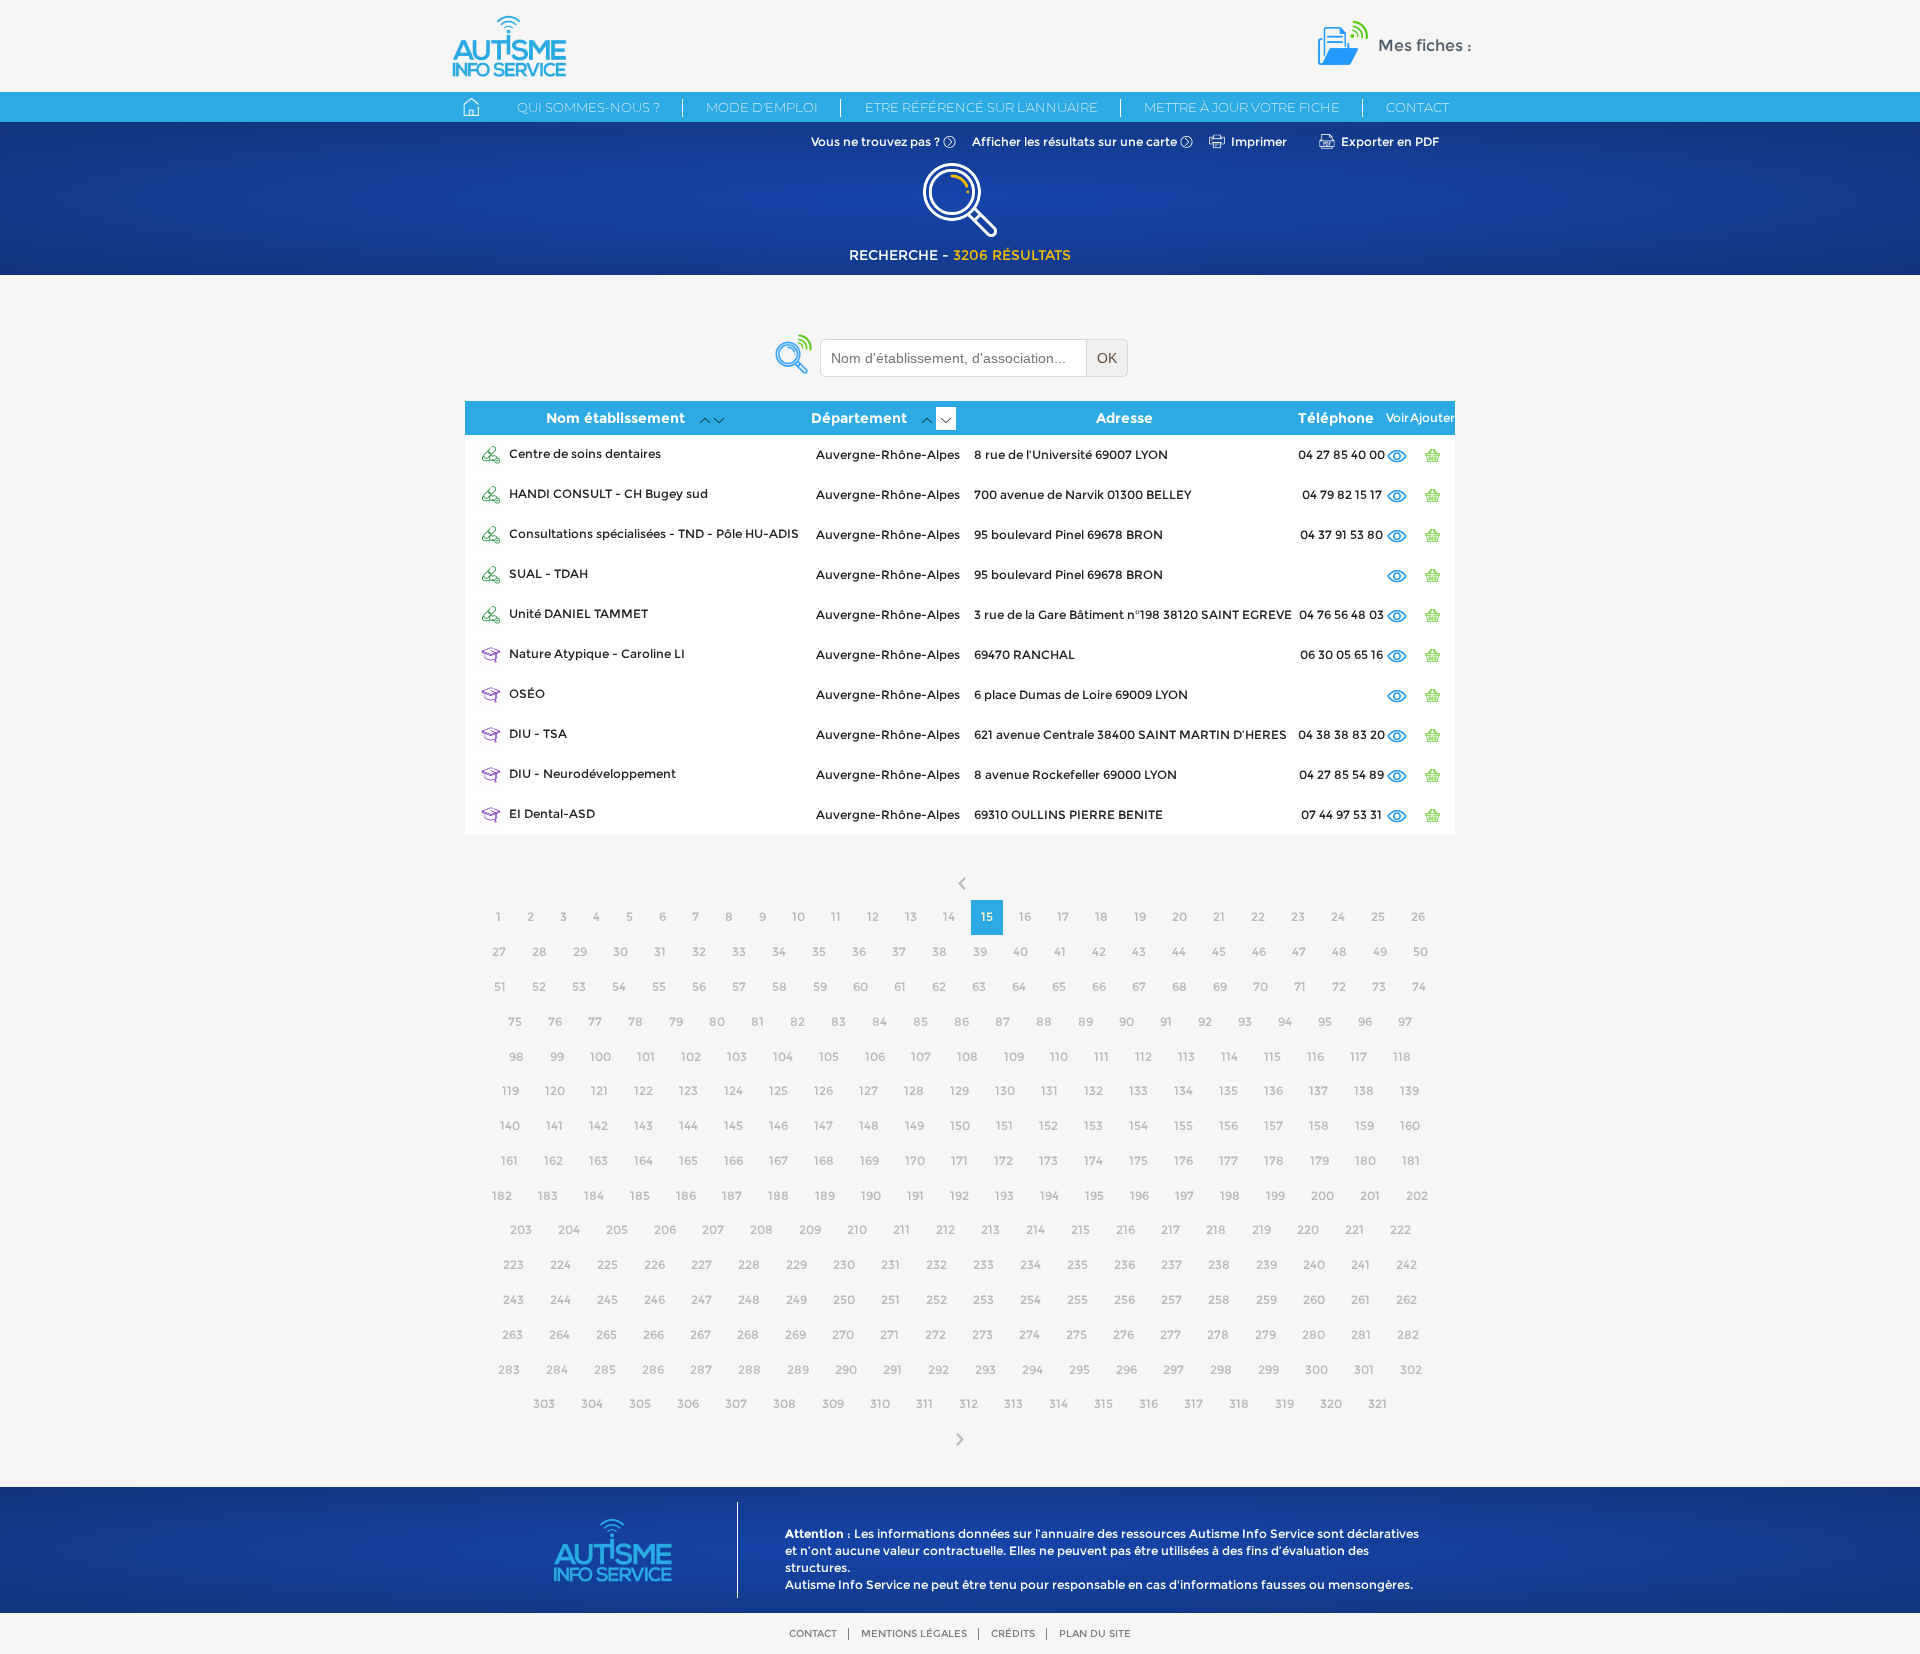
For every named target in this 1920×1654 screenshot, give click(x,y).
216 (1125, 1229)
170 (915, 1160)
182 (502, 1195)
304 (592, 1403)
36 (859, 951)
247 (701, 1299)
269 (795, 1334)
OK (1107, 358)
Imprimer (1259, 141)
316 (1148, 1403)
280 (1313, 1334)
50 (1420, 951)
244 (560, 1299)
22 (1258, 916)
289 (798, 1369)
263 (512, 1334)
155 (1183, 1125)
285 (605, 1369)
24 (1338, 916)
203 (521, 1229)
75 (515, 1021)
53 (579, 986)
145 (733, 1125)
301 (1364, 1369)
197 (1184, 1195)
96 (1365, 1021)
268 (748, 1334)
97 (1405, 1021)
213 (990, 1229)
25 (1378, 916)
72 (1339, 986)
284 (557, 1369)
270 (843, 1334)
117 (1358, 1056)
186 (686, 1195)
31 (660, 951)
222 (1400, 1229)
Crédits (1013, 1633)
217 (1170, 1229)
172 (1003, 1160)
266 (653, 1334)
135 (1228, 1090)
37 (899, 951)
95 (1325, 1021)
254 (1030, 1299)
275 (1076, 1334)
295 (1079, 1369)
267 (700, 1334)
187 (732, 1195)
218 (1216, 1229)
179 (1319, 1160)
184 (594, 1195)
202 (1417, 1195)
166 (733, 1160)
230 (844, 1264)
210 (857, 1229)
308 (784, 1403)
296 (1126, 1369)
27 (499, 951)
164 (643, 1160)
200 (1322, 1195)
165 (688, 1160)
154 (1138, 1125)
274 (1029, 1334)
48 (1339, 951)
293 (985, 1369)
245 (607, 1299)
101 (646, 1056)
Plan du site (1095, 1633)
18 (1101, 916)
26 (1418, 916)
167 (778, 1160)
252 (936, 1299)
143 (643, 1125)
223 (513, 1264)
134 (1183, 1090)
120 (555, 1090)
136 (1273, 1090)
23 (1298, 916)
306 (688, 1403)
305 (640, 1403)
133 (1138, 1090)
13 (911, 916)
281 (1361, 1334)
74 (1419, 986)
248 (749, 1299)
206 (665, 1229)
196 (1139, 1195)
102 (691, 1056)
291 (892, 1369)
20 (1179, 916)
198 (1230, 1195)
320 (1331, 1403)
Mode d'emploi (762, 107)
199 (1275, 1195)
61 (900, 986)
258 (1219, 1299)
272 (935, 1334)
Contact (1417, 107)
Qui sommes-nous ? (588, 107)
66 (1099, 986)
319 (1284, 1403)
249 (796, 1299)
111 (1101, 1056)
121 (599, 1090)
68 (1179, 986)
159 (1364, 1125)
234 (1030, 1264)
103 (737, 1056)
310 (880, 1403)
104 (783, 1056)
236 (1124, 1264)
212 (945, 1229)
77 (595, 1021)
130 (1005, 1090)
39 (980, 951)
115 (1272, 1056)
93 (1245, 1021)
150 (960, 1125)
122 (643, 1090)
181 (1411, 1160)
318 (1239, 1403)
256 (1124, 1299)
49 (1380, 951)
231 (890, 1264)
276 (1123, 1334)
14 (949, 916)
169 (869, 1160)
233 (983, 1264)
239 (1266, 1264)
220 (1308, 1229)
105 (829, 1056)
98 (516, 1056)
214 (1035, 1229)
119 (510, 1090)
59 (820, 986)
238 (1219, 1264)
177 (1228, 1160)
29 (580, 951)
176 (1183, 1160)
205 (617, 1229)
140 (510, 1125)
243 (513, 1299)
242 (1406, 1264)
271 (889, 1334)
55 (659, 986)
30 (620, 951)
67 (1139, 986)
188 (778, 1195)
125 (778, 1090)
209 (810, 1229)
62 (939, 986)
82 (797, 1021)
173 (1048, 1160)
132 (1093, 1090)
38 (939, 951)
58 (779, 986)
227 (701, 1264)
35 (819, 951)
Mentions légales (914, 1633)
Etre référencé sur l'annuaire (981, 107)
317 (1193, 1403)
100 (600, 1056)
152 (1048, 1125)
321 (1377, 1403)
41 (1060, 951)
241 (1360, 1264)
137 (1318, 1090)
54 (619, 986)
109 (1014, 1056)
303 (544, 1403)
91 (1166, 1021)
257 (1171, 1299)
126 (823, 1090)
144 (688, 1125)
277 (1170, 1334)
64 (1019, 986)
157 (1273, 1125)
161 (509, 1160)
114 (1229, 1056)
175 (1138, 1160)
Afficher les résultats (1074, 141)
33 (739, 951)
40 (1020, 951)
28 (539, 951)
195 (1094, 1195)
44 (1179, 951)
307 (736, 1403)
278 (1218, 1334)
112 (1143, 1056)
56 (699, 986)
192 (959, 1195)
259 (1266, 1299)
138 (1364, 1090)
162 (553, 1160)
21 (1219, 916)
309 (833, 1403)
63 (979, 986)
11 (836, 916)
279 (1265, 1334)
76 (555, 1021)
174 (1093, 1160)
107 (921, 1056)
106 (875, 1056)
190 (871, 1195)
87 (1002, 1021)
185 (640, 1195)
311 (924, 1403)
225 (607, 1264)
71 (1300, 986)
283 (509, 1369)
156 (1228, 1125)
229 (796, 1264)
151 (1004, 1125)
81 (757, 1021)
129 (959, 1090)
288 (749, 1369)
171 (959, 1160)
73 (1379, 986)
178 (1274, 1160)
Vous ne (875, 141)
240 (1314, 1264)
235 (1077, 1264)
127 (868, 1090)
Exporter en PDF (1390, 141)
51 (500, 986)
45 (1219, 951)
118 (1402, 1056)
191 (915, 1195)
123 (688, 1090)
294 (1032, 1369)
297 (1173, 1369)
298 (1221, 1369)
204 (569, 1229)
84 (879, 1021)
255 (1077, 1299)
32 (699, 951)
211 (901, 1229)
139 (1409, 1090)
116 (1315, 1056)
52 (539, 986)
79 (676, 1021)
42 (1099, 951)
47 (1299, 951)
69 (1220, 986)
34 (779, 951)
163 (598, 1160)
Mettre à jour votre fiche (1242, 107)
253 (983, 1299)
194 (1049, 1195)
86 (961, 1021)
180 (1365, 1160)
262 (1406, 1299)
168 (824, 1160)
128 (914, 1090)
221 (1354, 1229)
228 (749, 1264)
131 (1049, 1090)
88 (1044, 1021)
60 (860, 986)
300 (1316, 1369)
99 (557, 1056)
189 (825, 1195)
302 (1411, 1369)
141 (554, 1125)
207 (713, 1229)
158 (1319, 1125)
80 (717, 1021)
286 (653, 1369)
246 (654, 1299)
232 (936, 1264)
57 (739, 986)
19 (1140, 916)
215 (1080, 1229)
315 (1103, 1403)
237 (1171, 1264)
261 (1360, 1299)
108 (967, 1056)
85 (920, 1021)
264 (559, 1334)
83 (838, 1021)
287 (701, 1369)
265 (606, 1334)
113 (1186, 1056)
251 (890, 1299)
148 (869, 1125)
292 (938, 1369)
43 (1139, 951)
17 (1063, 916)
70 (1260, 986)
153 (1093, 1125)
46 (1259, 951)
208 (761, 1229)
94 (1285, 1021)
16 (1025, 916)
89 (1085, 1021)
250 (844, 1299)
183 (548, 1195)
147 (823, 1125)
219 (1261, 1229)
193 (1004, 1195)
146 (778, 1125)
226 (654, 1264)
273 (982, 1334)
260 (1314, 1299)
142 (598, 1125)
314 (1058, 1403)
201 (1370, 1195)
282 (1408, 1334)
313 (1013, 1403)
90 (1126, 1021)
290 (846, 1369)
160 (1410, 1125)
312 (968, 1403)
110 (1059, 1056)
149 (914, 1125)
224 (560, 1264)
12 (873, 916)
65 (1059, 986)
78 (635, 1021)
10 (798, 916)
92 (1205, 1021)
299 (1268, 1369)
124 (733, 1090)
